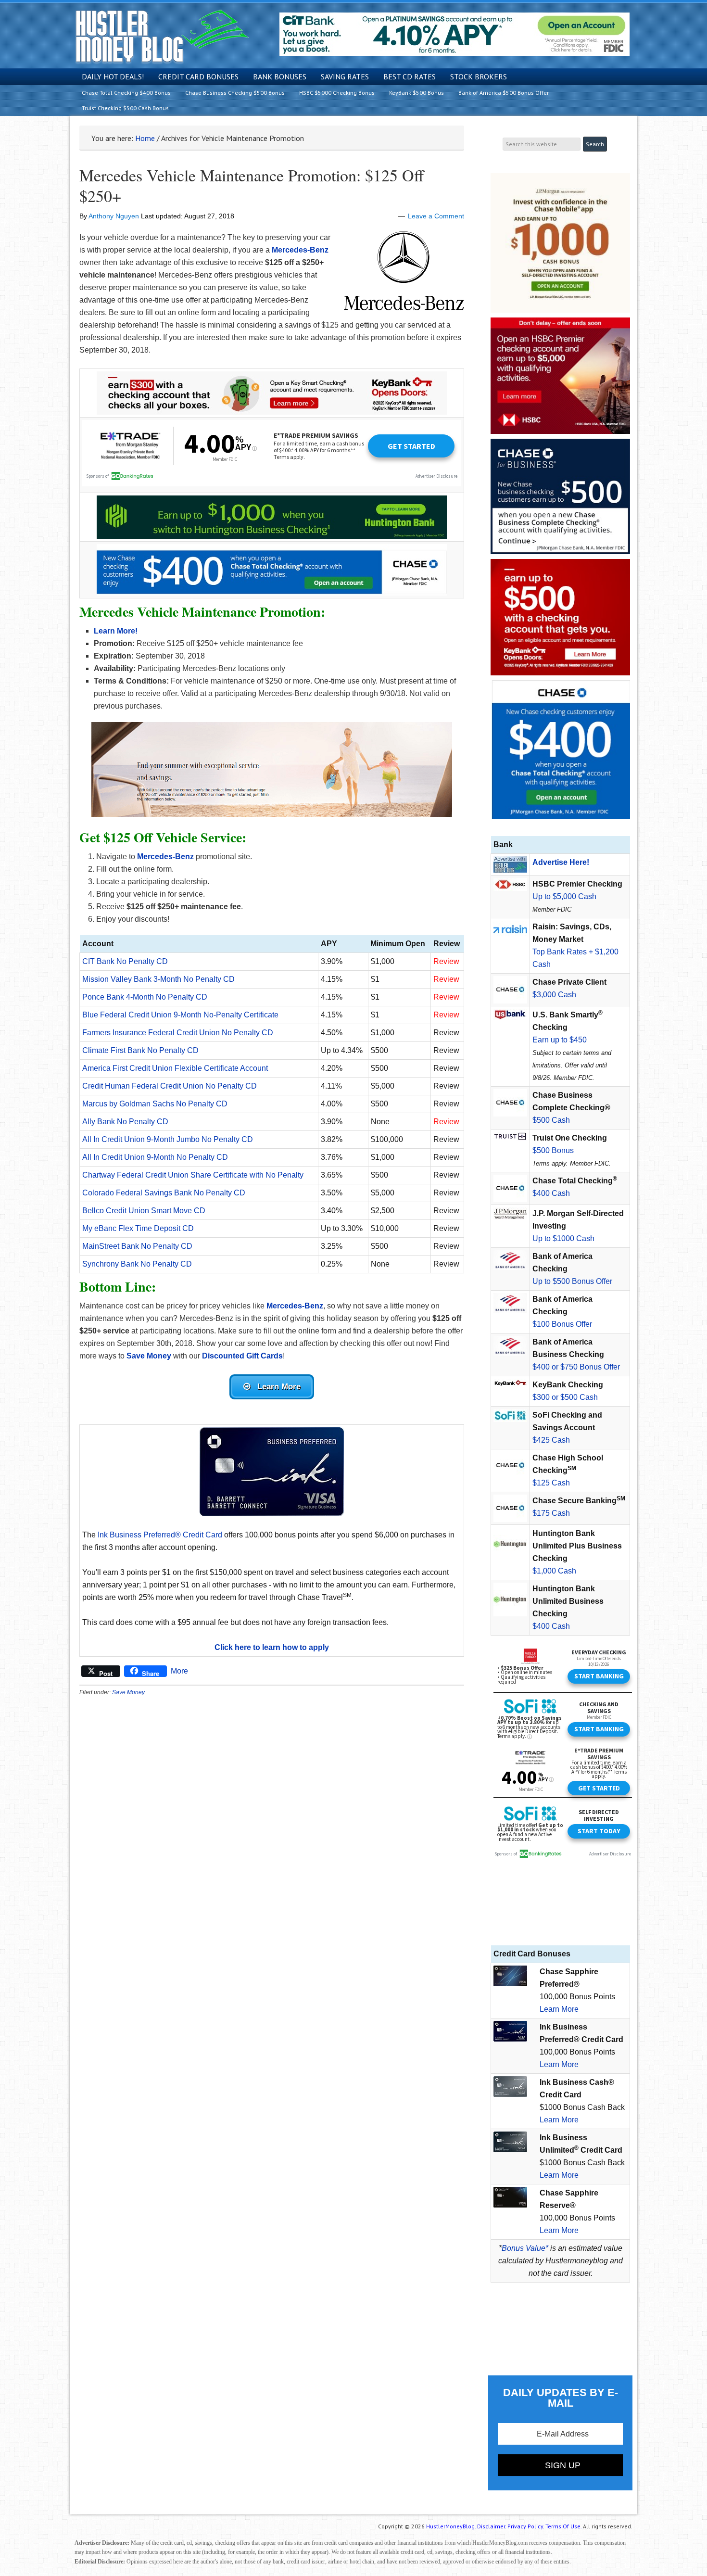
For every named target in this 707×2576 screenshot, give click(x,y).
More (179, 1671)
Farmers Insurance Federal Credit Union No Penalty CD (178, 1033)
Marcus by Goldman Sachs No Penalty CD (155, 1104)
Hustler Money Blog (162, 36)
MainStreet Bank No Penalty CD (137, 1246)
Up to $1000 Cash (563, 1238)
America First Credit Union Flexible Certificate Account (175, 1068)
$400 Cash (551, 1193)
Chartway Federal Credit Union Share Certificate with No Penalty (193, 1175)
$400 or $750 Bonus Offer (576, 1367)
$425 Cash (551, 1440)
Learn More (559, 2009)
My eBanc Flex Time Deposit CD (138, 1228)
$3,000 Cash (554, 995)
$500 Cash (551, 1120)
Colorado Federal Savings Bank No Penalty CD (164, 1193)
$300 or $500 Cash (565, 1397)
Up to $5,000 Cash (564, 896)
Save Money (128, 1692)
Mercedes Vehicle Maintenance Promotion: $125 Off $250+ (252, 185)
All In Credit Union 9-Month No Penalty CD (155, 1157)
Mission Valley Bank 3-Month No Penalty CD (158, 979)
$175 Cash (551, 1513)
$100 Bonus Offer (562, 1324)
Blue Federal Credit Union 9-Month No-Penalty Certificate (180, 1015)
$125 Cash (551, 1483)
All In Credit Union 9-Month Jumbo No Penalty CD (168, 1139)
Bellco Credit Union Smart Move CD (144, 1211)
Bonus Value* (525, 2248)
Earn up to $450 (560, 1040)
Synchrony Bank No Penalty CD (137, 1264)
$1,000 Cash (554, 1571)
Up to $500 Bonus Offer (572, 1281)
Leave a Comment (436, 216)
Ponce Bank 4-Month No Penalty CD (145, 997)
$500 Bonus (553, 1150)
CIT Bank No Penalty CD (125, 961)
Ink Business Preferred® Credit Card (160, 1535)
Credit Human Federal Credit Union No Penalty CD (170, 1086)
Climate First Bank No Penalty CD (140, 1050)
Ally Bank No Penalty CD (125, 1122)
